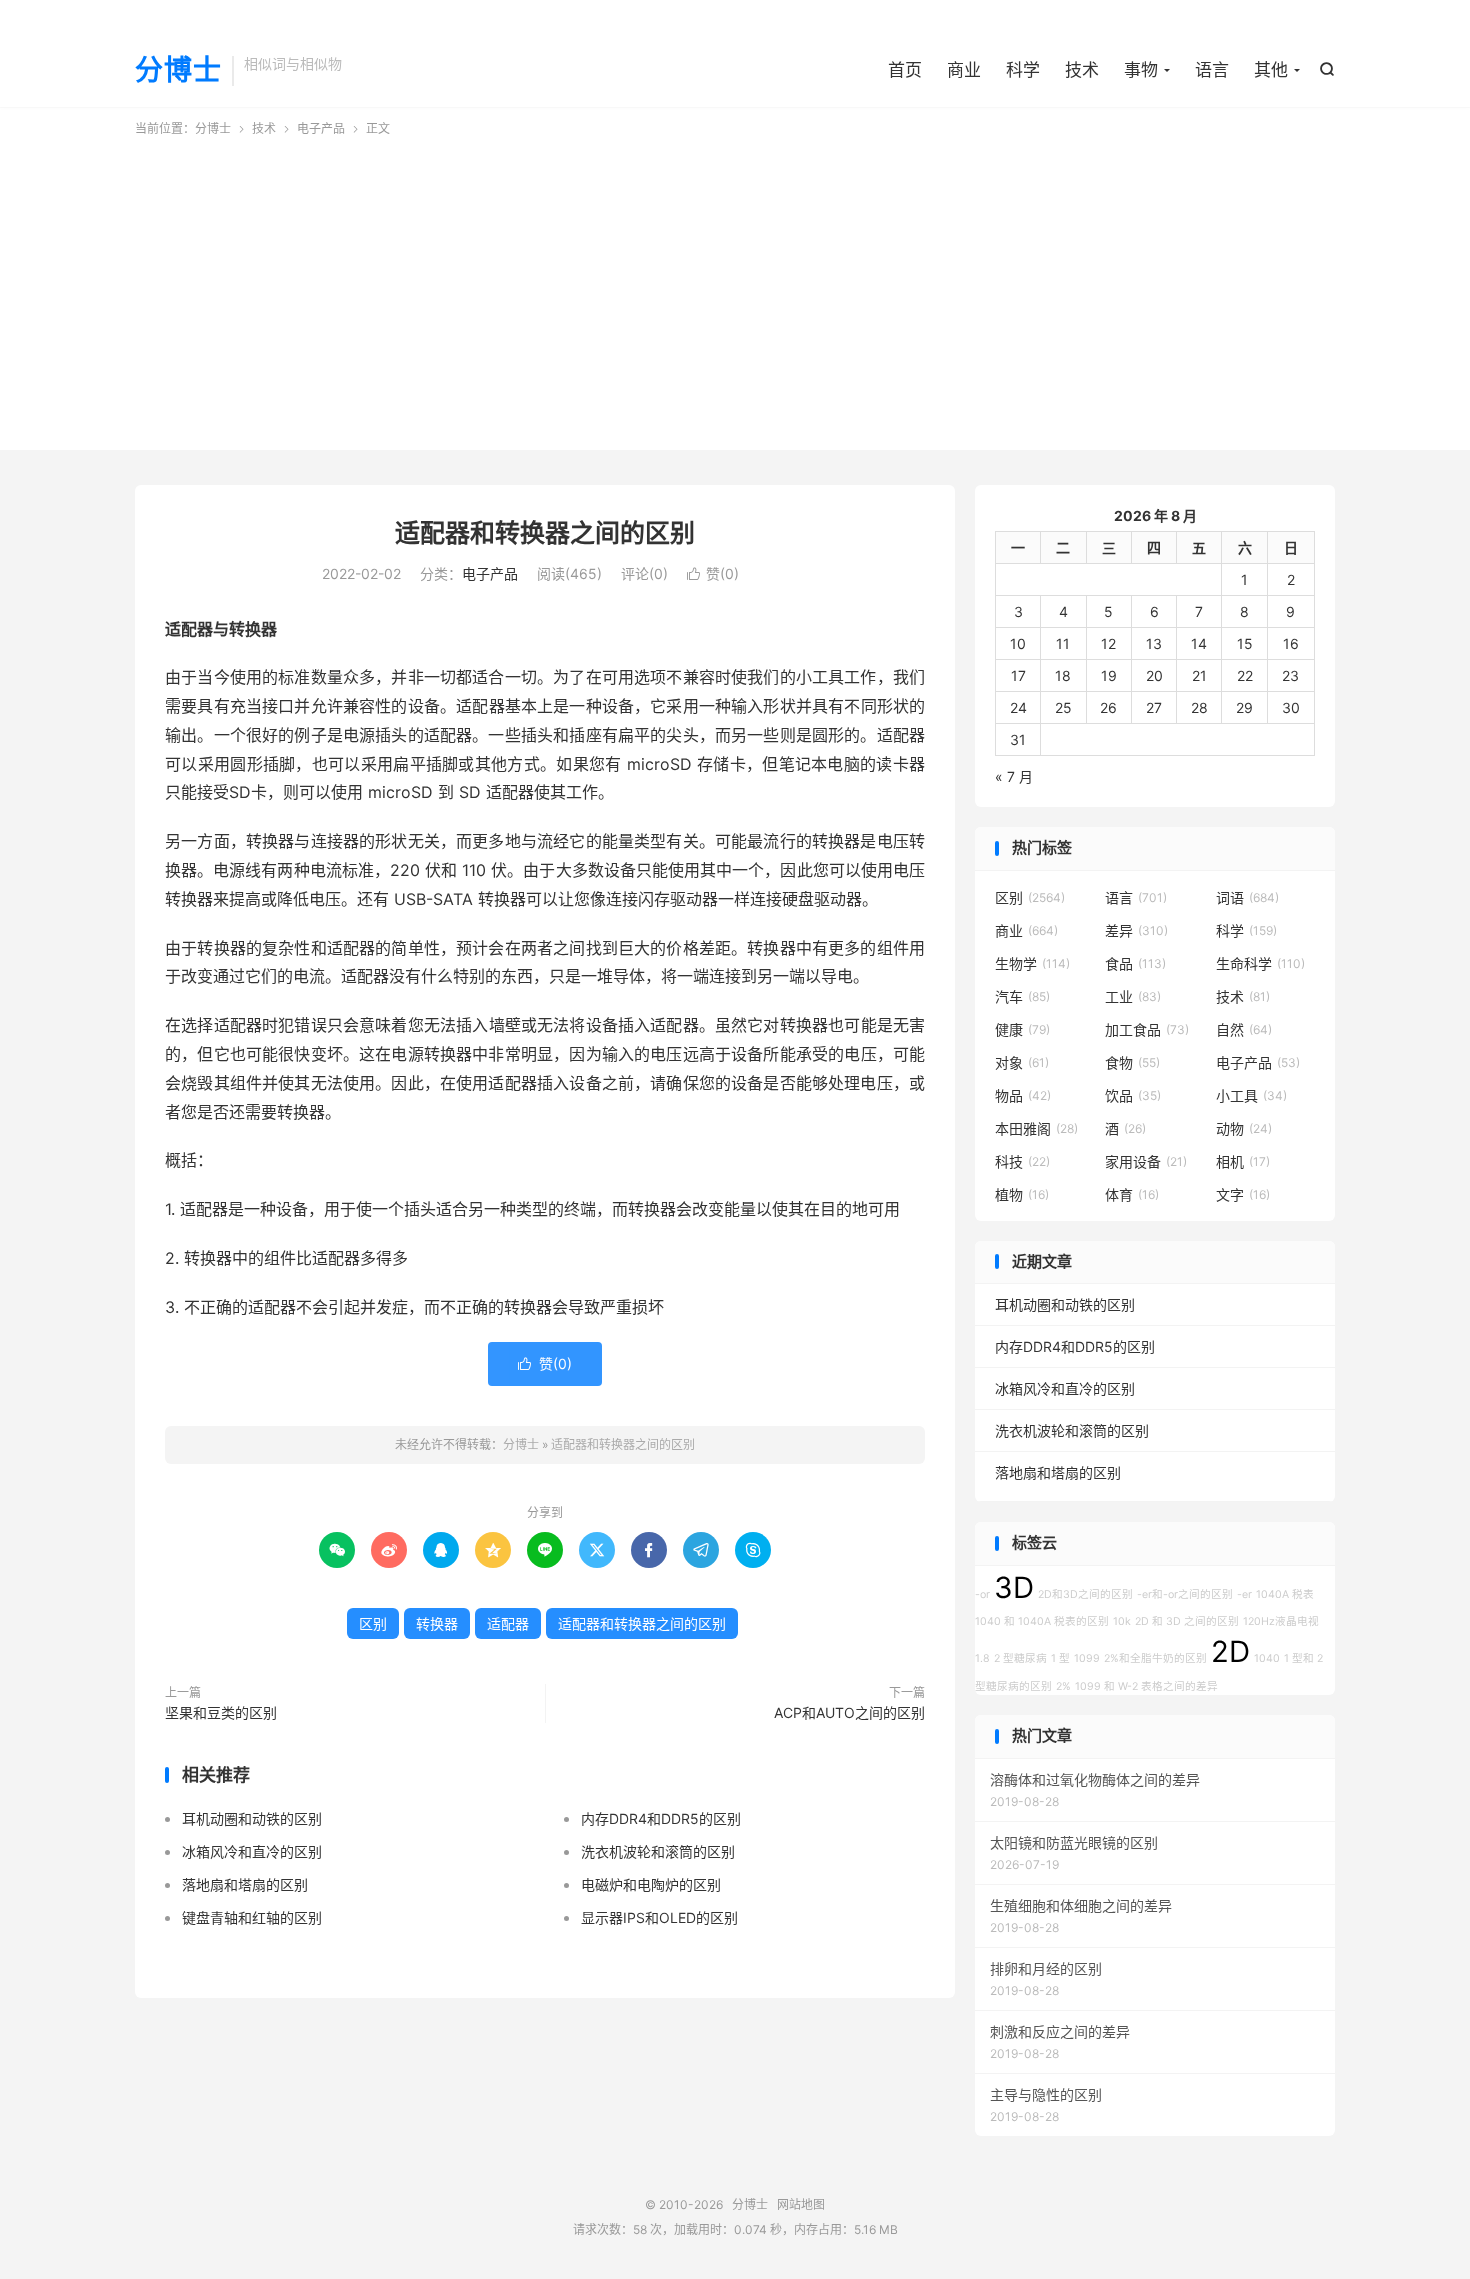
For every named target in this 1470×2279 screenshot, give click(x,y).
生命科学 (1260, 963)
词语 (1247, 897)
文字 (1243, 1194)
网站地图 (801, 2204)
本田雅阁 (1036, 1128)
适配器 (508, 1623)
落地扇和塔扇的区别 (245, 1884)
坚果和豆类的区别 (221, 1712)
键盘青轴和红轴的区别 (252, 1917)
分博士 (178, 71)
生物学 (1032, 963)
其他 (1271, 70)
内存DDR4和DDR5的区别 (661, 1818)
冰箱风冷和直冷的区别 (252, 1851)
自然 (1244, 1029)
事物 (1141, 70)
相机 (1243, 1161)
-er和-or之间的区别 (1185, 1594)
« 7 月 (1014, 776)
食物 (1132, 1062)
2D (1230, 1651)
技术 (1082, 70)
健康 (1022, 1029)
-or (982, 1594)
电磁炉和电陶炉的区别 (651, 1884)
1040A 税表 (1285, 1594)
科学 (1023, 70)
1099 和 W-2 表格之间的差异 (1146, 1686)
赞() (713, 573)
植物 (1022, 1194)
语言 (1212, 70)
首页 (905, 70)
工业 (1133, 996)
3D (1014, 1587)
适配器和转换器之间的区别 (545, 533)
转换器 (437, 1623)
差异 (1136, 930)
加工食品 (1147, 1029)
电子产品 (321, 128)
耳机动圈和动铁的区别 (252, 1818)
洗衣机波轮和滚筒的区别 (658, 1851)
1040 (1267, 1658)
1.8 (982, 1658)
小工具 (1251, 1095)
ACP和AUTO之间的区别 (849, 1712)
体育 (1132, 1194)
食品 (1135, 963)
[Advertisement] (735, 288)
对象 (1022, 1062)
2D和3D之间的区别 (1085, 1594)
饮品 (1133, 1095)
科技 (1022, 1161)
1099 (1087, 1658)
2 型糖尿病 (1020, 1658)
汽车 (1022, 996)
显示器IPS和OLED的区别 (659, 1917)
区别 (373, 1623)
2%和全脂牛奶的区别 (1155, 1658)
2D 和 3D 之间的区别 (1187, 1621)
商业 (964, 70)
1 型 (1060, 1658)
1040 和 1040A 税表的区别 (1042, 1621)
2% (1063, 1686)
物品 (1023, 1095)
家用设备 (1146, 1161)
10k (1122, 1621)
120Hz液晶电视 (1281, 1621)
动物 (1244, 1128)
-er (1244, 1594)
